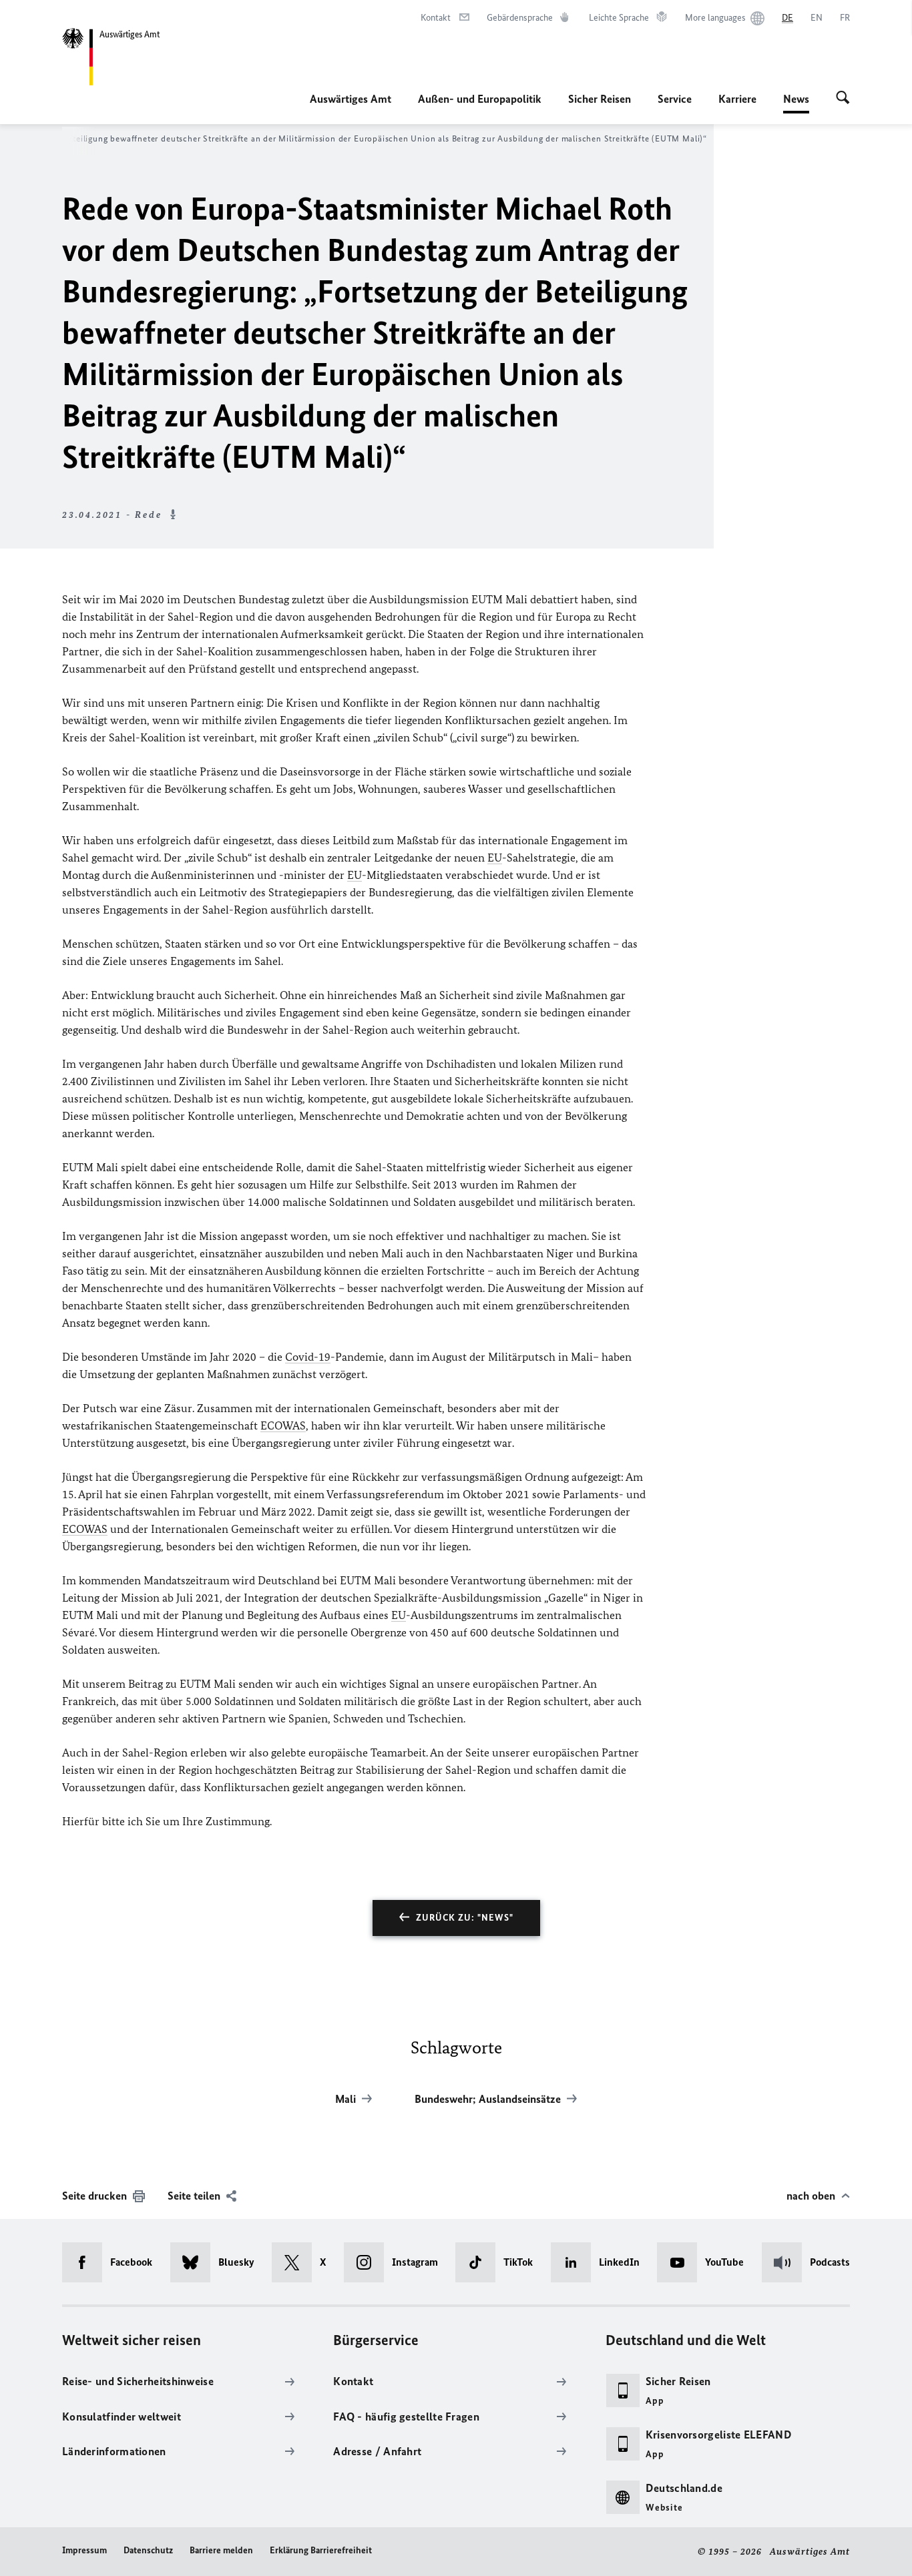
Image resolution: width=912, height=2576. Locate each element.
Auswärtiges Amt (351, 99)
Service (675, 99)
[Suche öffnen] (843, 99)
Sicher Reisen (600, 99)
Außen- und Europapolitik (480, 99)
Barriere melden (221, 2550)
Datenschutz (148, 2550)
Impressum (84, 2550)
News (796, 103)
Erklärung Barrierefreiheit (321, 2550)
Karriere (737, 99)
